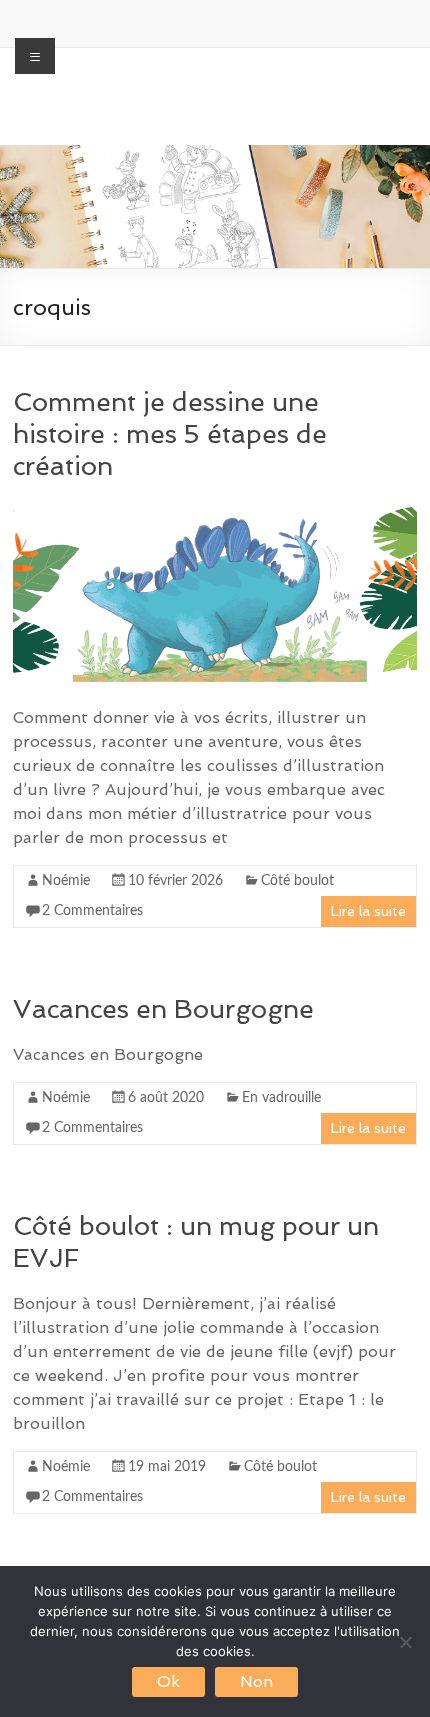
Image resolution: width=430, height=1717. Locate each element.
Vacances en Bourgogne (163, 1009)
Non (256, 1681)
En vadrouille (281, 1098)
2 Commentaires (92, 911)
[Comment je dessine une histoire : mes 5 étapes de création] (215, 509)
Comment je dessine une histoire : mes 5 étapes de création (170, 434)
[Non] (405, 1642)
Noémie (66, 881)
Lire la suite (368, 911)
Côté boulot (297, 881)
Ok (168, 1681)
